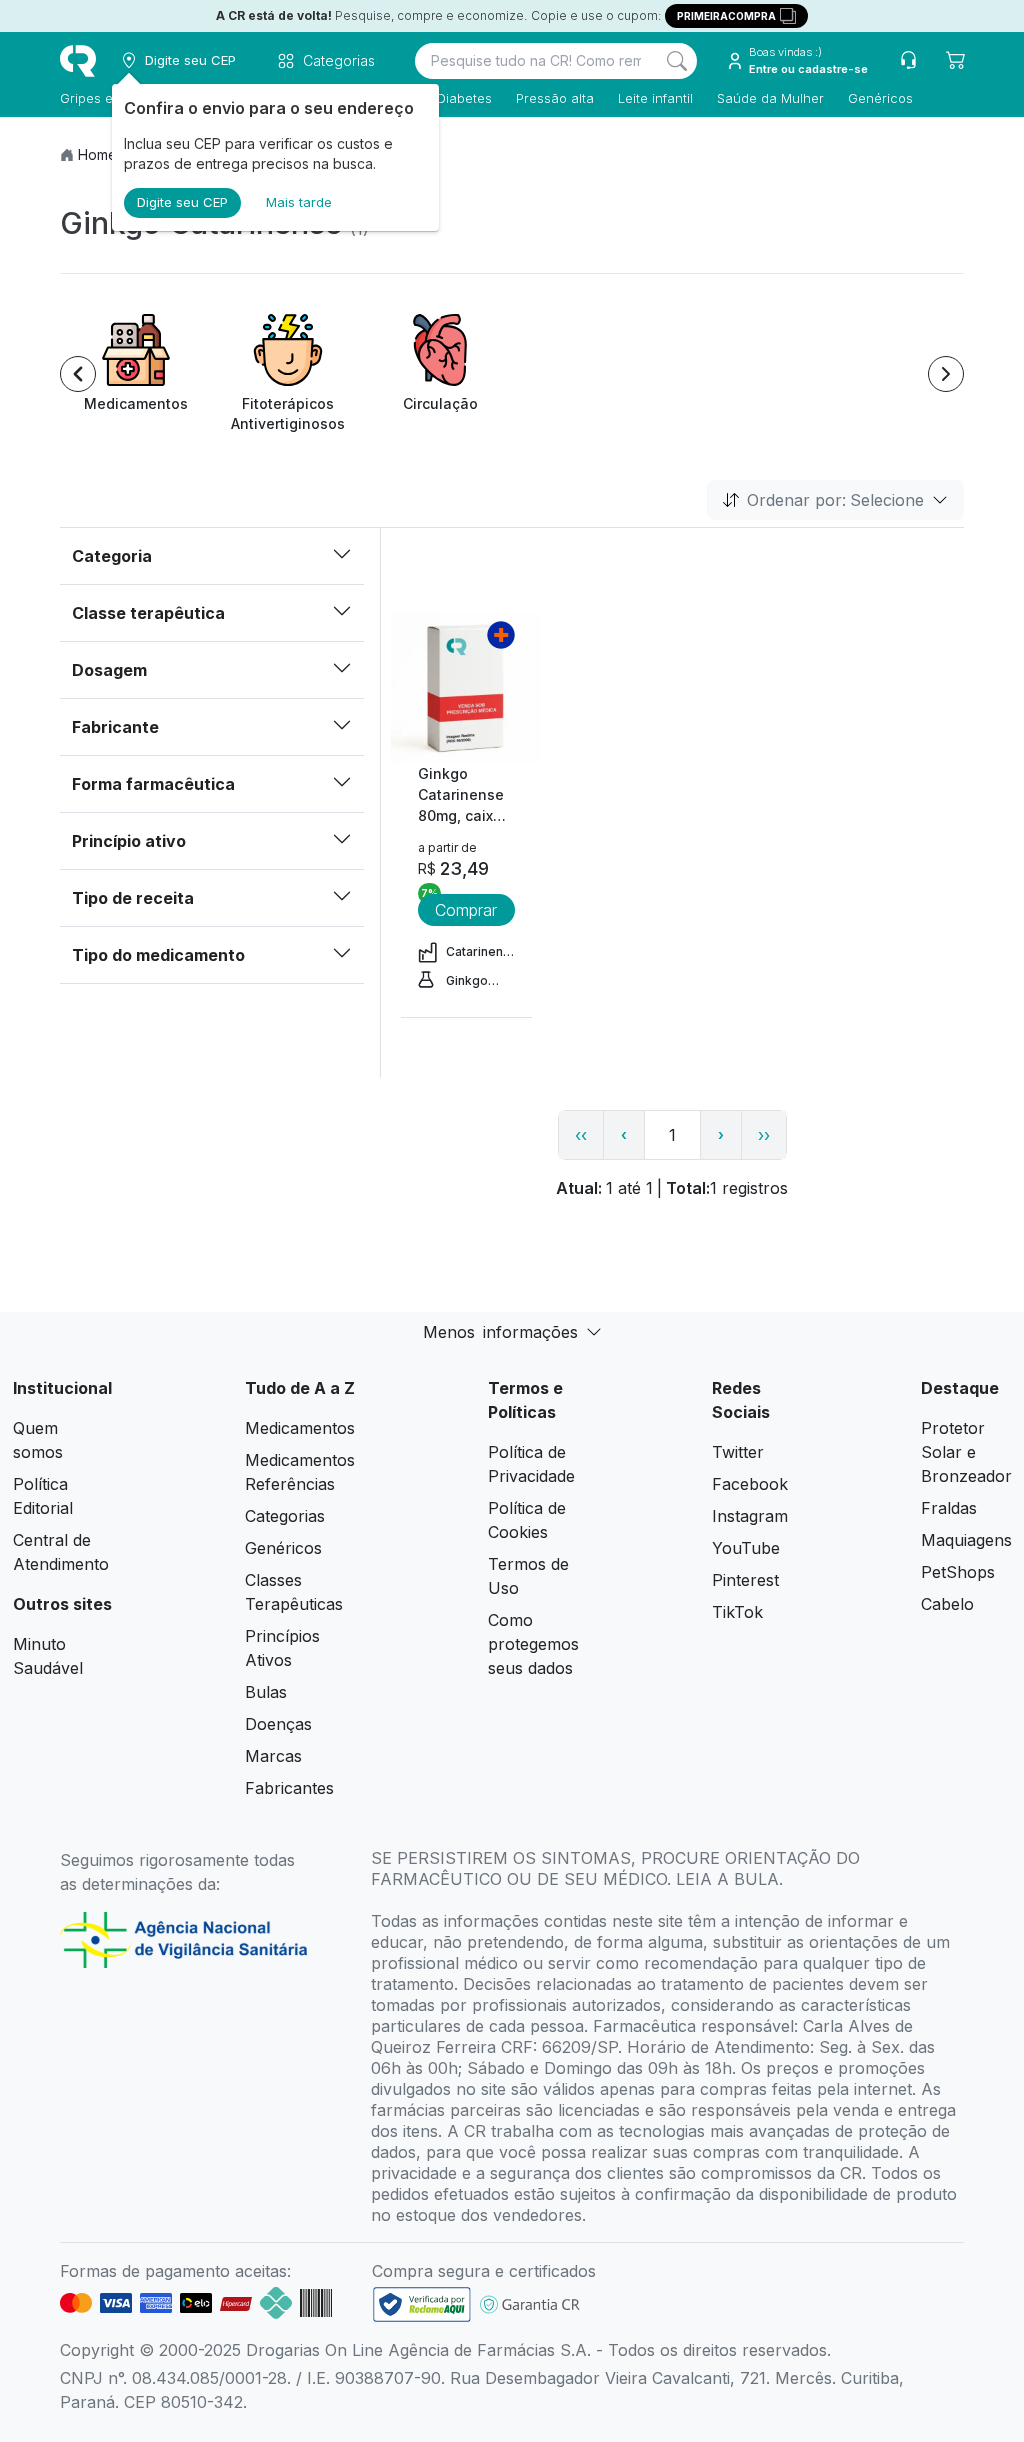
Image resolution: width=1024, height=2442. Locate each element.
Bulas (266, 1692)
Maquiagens (966, 1540)
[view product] (466, 688)
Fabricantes (289, 1788)
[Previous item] (78, 374)
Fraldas (949, 1508)
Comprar (466, 910)
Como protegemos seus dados (533, 1644)
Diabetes (464, 98)
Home (97, 154)
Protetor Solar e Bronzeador (966, 1452)
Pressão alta (555, 98)
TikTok (737, 1612)
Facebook (750, 1484)
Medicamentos (300, 1428)
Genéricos (880, 98)
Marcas (273, 1756)
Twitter (738, 1452)
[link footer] (422, 2304)
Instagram (750, 1516)
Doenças (278, 1724)
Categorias (285, 1516)
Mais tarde (299, 202)
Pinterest (745, 1580)
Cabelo (947, 1604)
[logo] (78, 61)
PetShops (958, 1572)
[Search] (677, 61)
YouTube (746, 1548)
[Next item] (946, 374)
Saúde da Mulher (770, 98)
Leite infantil (655, 98)
